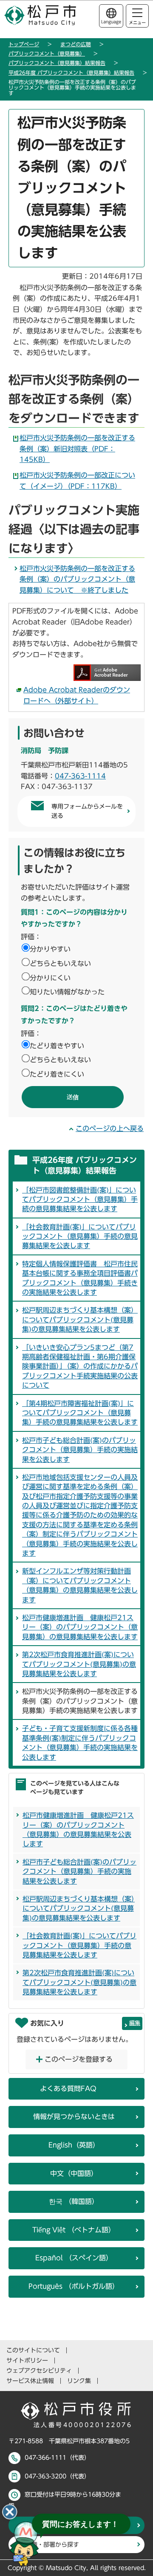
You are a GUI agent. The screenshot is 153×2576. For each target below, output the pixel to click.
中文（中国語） (74, 2173)
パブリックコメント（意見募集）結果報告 (57, 63)
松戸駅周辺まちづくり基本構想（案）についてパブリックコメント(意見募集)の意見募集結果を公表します (80, 1320)
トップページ (24, 44)
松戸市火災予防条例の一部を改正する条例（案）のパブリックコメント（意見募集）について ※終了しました (77, 579)
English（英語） (74, 2145)
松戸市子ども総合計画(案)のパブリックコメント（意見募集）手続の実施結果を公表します (80, 1450)
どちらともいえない (60, 963)
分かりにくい (50, 978)
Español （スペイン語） (74, 2258)
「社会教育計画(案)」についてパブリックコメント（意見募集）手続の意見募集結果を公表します (80, 1236)
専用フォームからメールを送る (87, 811)
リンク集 (79, 2381)
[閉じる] (10, 2512)
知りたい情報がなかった (67, 992)
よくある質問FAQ (68, 2089)
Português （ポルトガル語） (74, 2286)
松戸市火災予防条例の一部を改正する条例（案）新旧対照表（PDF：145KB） (77, 449)
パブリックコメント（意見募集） (47, 53)
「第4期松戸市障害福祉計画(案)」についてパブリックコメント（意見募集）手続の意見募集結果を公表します (80, 1413)
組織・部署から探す (52, 2545)
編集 (135, 2023)
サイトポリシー (27, 2360)
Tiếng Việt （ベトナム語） (74, 2230)
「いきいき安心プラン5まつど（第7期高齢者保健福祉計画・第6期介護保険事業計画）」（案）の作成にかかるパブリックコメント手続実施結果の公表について (80, 1366)
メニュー (137, 22)
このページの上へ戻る (110, 1128)
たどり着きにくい (57, 1074)
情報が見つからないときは (74, 2117)
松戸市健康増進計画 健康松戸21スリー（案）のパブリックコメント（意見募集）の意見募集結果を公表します (80, 1627)
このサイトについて (33, 2350)
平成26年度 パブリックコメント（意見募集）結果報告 (71, 73)
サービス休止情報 (30, 2381)
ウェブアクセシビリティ (39, 2371)
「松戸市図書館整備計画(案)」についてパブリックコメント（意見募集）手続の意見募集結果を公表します (80, 1200)
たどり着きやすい (57, 1046)
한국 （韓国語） (74, 2201)
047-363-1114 (80, 776)
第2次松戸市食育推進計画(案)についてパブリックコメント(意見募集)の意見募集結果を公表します (79, 1664)
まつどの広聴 (76, 44)
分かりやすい (50, 949)
